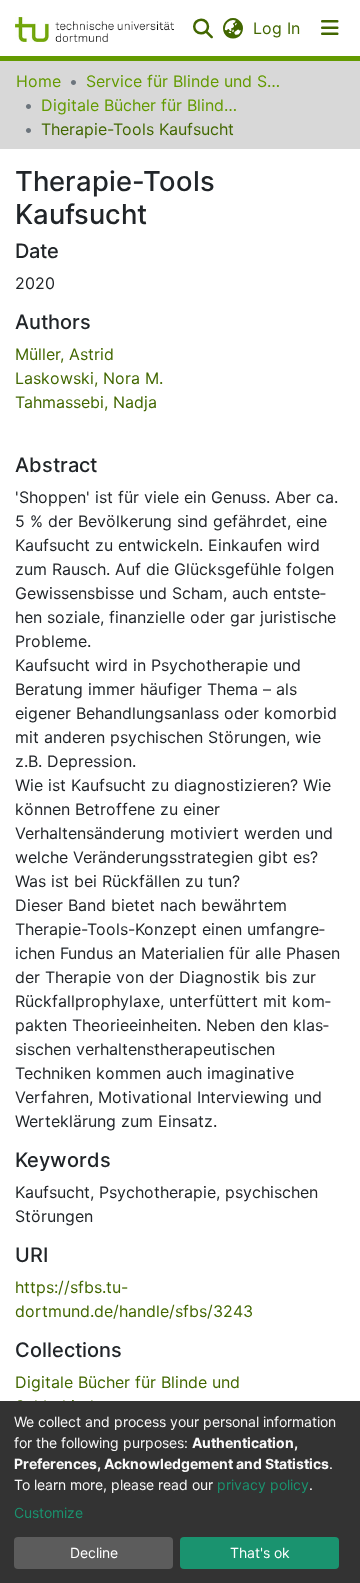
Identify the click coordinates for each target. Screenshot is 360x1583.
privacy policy (263, 1484)
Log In (277, 28)
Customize (48, 1512)
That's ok (260, 1552)
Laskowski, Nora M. (89, 378)
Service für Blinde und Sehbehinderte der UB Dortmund (186, 81)
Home (38, 81)
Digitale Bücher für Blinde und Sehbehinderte (141, 105)
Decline (94, 1552)
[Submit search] (202, 28)
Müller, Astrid (64, 354)
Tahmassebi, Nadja (86, 402)
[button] (232, 28)
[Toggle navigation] (330, 28)
